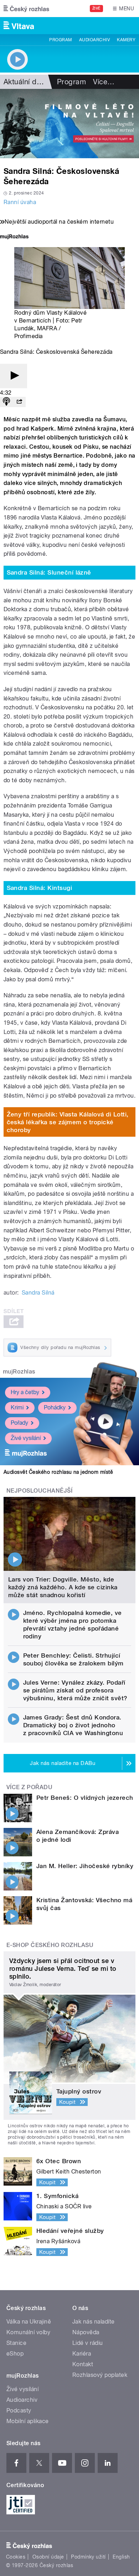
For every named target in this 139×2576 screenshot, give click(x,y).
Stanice (16, 2343)
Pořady (19, 1423)
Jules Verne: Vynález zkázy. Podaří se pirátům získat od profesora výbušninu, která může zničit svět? (75, 1690)
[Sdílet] (19, 402)
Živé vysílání (26, 1438)
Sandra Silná (38, 1293)
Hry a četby (25, 1392)
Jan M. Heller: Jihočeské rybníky (85, 1866)
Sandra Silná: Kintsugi (40, 888)
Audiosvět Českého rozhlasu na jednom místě (58, 1472)
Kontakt (83, 2364)
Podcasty (19, 2410)
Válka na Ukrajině (29, 2322)
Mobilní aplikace (28, 2421)
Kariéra (82, 2354)
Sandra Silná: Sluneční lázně (49, 572)
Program (60, 40)
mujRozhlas (19, 1372)
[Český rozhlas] (26, 9)
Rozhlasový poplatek (100, 2375)
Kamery (126, 40)
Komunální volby (28, 2332)
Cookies (16, 2557)
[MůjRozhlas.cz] (14, 237)
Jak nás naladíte (94, 2322)
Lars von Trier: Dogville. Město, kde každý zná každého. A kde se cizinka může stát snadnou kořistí (63, 1587)
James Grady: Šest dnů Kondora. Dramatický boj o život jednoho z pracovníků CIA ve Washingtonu (73, 1725)
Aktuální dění (25, 82)
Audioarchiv (94, 40)
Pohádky (55, 1407)
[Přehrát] (14, 376)
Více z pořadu (29, 1787)
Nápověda (86, 2332)
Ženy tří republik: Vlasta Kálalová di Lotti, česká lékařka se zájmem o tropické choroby (68, 1122)
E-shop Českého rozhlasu (50, 1945)
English (121, 2557)
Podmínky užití (88, 2557)
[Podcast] (6, 402)
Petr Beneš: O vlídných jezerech (85, 1798)
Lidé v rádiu (88, 2343)
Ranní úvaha (20, 202)
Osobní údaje (48, 2557)
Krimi (17, 1407)
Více (104, 82)
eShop (15, 2354)
